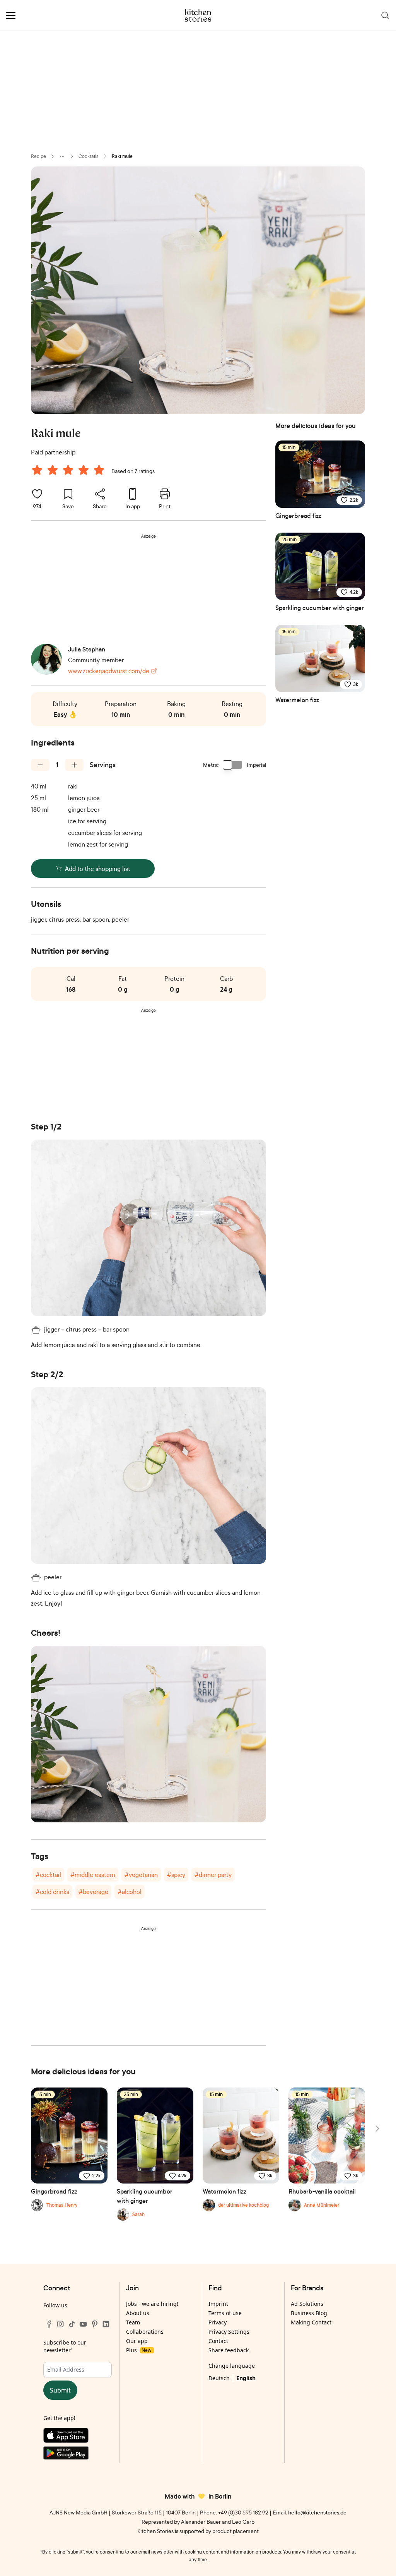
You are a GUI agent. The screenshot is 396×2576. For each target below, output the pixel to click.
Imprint (218, 2304)
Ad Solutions (307, 2304)
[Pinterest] (95, 2324)
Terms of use (225, 2313)
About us (138, 2313)
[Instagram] (60, 2324)
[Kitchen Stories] (198, 15)
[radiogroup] (70, 471)
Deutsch (219, 2378)
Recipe (38, 156)
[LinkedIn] (106, 2324)
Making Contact (311, 2322)
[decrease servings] (40, 765)
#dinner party (213, 1875)
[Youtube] (83, 2324)
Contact (218, 2341)
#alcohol (130, 1892)
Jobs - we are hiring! (152, 2304)
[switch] (233, 765)
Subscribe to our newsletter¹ (65, 2346)
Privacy (218, 2322)
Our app (137, 2341)
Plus (139, 2350)
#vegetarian (141, 1875)
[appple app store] (78, 2437)
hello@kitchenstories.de (317, 2512)
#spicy (176, 1875)
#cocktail (48, 1875)
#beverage (93, 1892)
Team (133, 2322)
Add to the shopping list (98, 869)
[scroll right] (377, 2129)
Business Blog (309, 2313)
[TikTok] (72, 2324)
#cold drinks (52, 1892)
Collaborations (145, 2332)
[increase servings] (74, 765)
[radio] (37, 470)
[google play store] (78, 2455)
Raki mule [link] (122, 156)
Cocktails (89, 156)
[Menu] (11, 15)
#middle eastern (93, 1875)
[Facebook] (49, 2324)
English (246, 2378)
